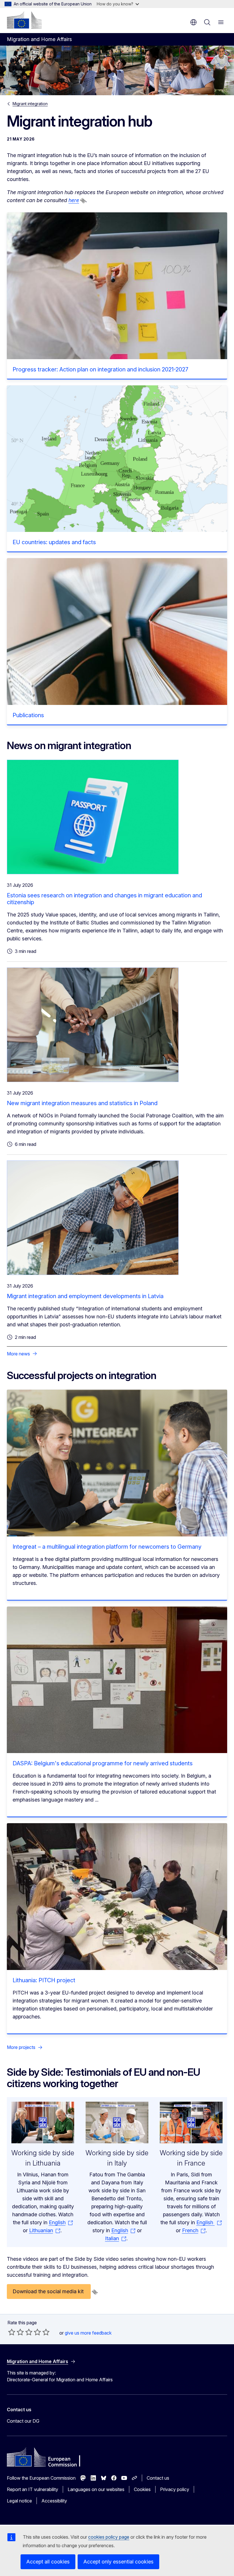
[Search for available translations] (83, 201)
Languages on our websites (96, 2489)
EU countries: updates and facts (54, 542)
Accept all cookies (48, 2562)
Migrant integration (30, 104)
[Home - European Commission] (24, 20)
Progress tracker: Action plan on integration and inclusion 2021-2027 (100, 369)
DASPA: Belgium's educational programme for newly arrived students (103, 1763)
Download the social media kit (49, 2291)
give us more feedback (88, 2333)
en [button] (193, 22)
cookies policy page (109, 2537)
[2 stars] (16, 2332)
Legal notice (19, 2501)
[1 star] (12, 2332)
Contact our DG (23, 2421)
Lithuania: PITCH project (44, 1980)
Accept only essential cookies (118, 2562)
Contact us (158, 2478)
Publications (28, 715)
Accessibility (54, 2501)
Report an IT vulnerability (33, 2489)
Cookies (142, 2489)
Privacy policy (175, 2489)
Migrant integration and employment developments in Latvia (85, 1296)
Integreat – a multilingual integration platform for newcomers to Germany (107, 1547)
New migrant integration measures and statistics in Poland (82, 1103)
